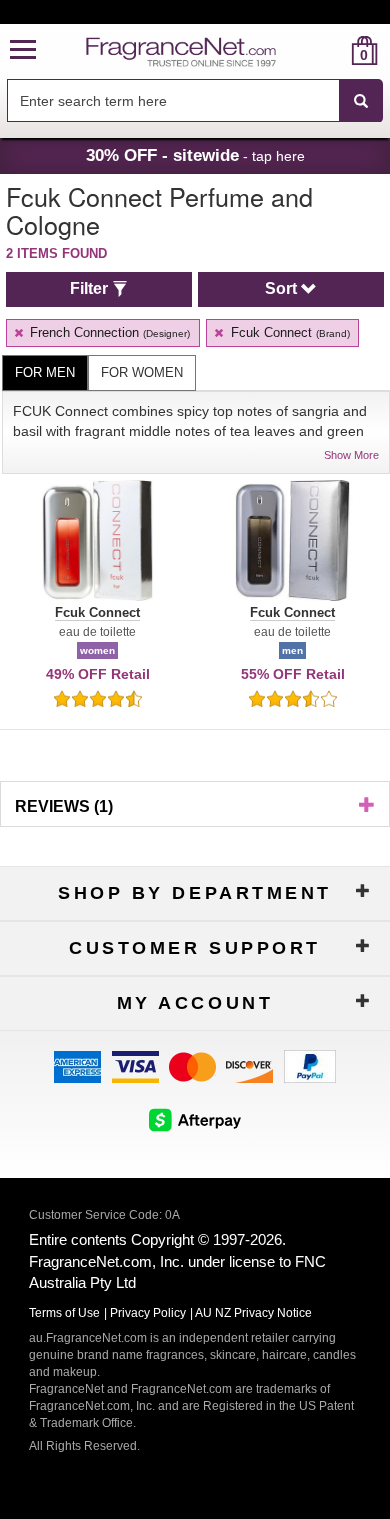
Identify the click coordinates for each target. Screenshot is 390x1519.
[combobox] (195, 101)
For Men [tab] (45, 372)
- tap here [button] (195, 155)
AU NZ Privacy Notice (253, 1313)
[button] (23, 50)
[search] (332, 50)
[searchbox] (173, 100)
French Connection (108, 332)
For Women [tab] (142, 372)
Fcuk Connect (288, 332)
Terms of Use (64, 1313)
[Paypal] (310, 1065)
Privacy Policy (148, 1313)
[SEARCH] (361, 101)
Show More (351, 455)
